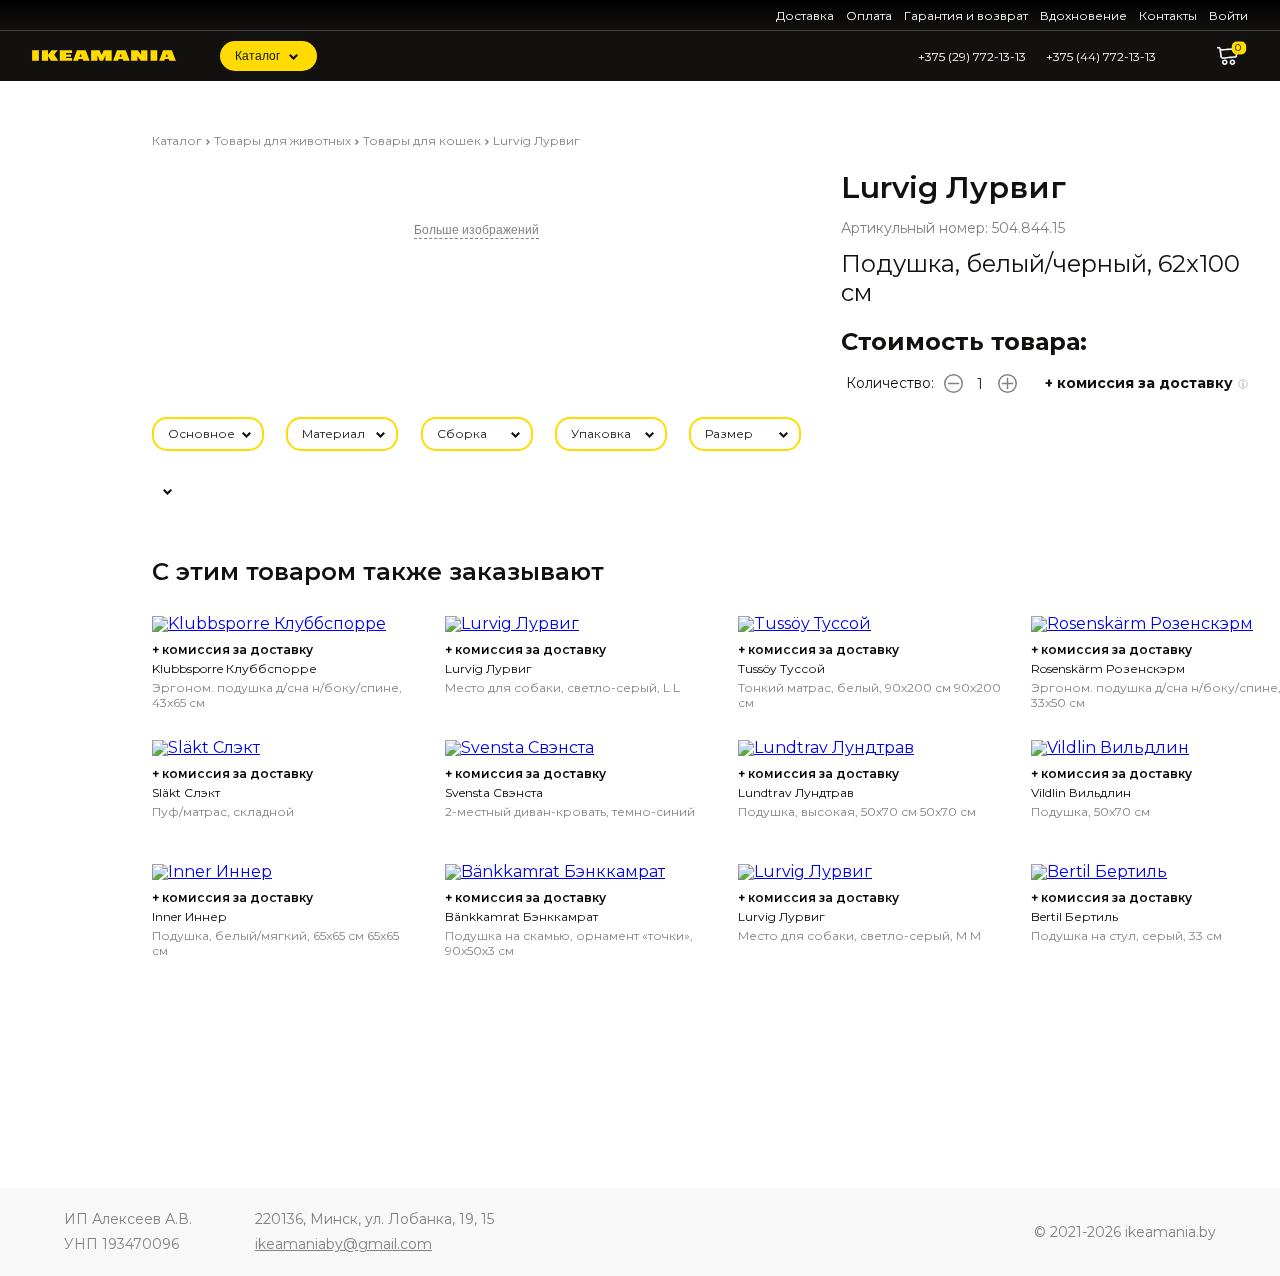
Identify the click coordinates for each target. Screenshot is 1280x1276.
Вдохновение (1083, 15)
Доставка (805, 15)
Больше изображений (476, 230)
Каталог (257, 56)
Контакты (1168, 15)
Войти (1228, 15)
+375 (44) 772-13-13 (1101, 56)
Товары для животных (282, 140)
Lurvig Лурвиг (536, 140)
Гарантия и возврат (966, 15)
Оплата (869, 15)
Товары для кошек (422, 140)
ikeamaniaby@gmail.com (343, 1244)
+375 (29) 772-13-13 (972, 56)
